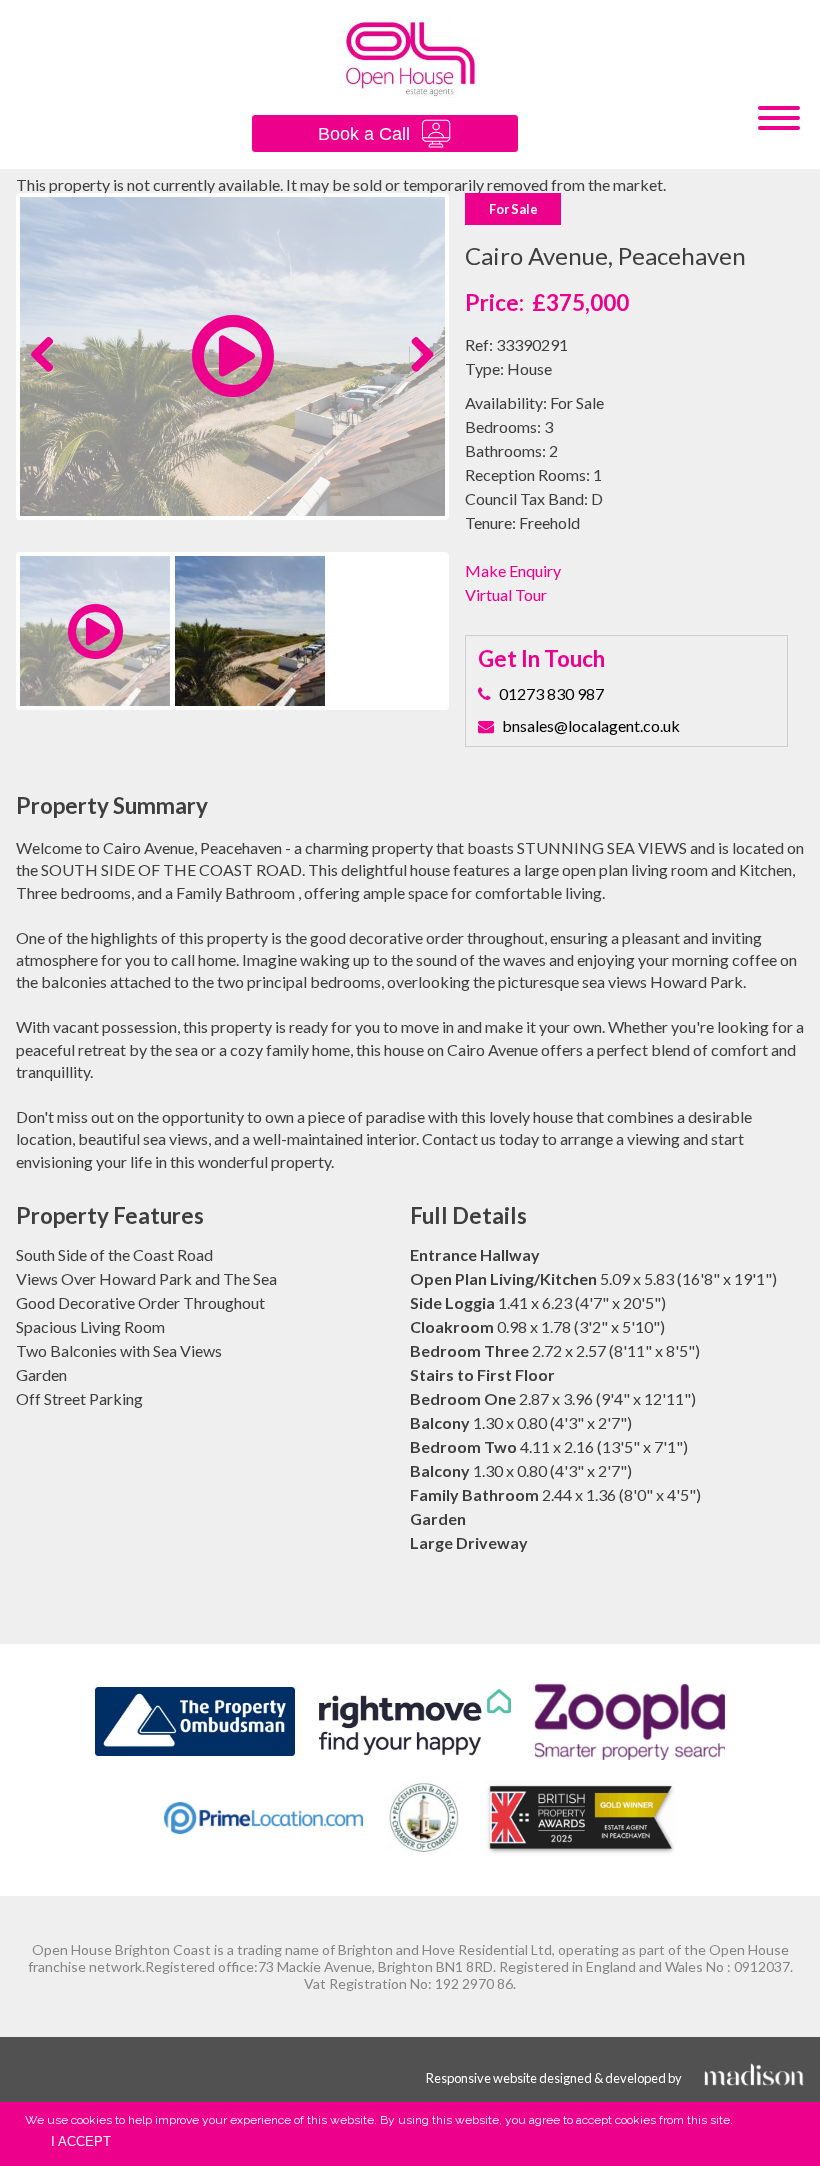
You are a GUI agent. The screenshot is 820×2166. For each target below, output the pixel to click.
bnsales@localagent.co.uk (591, 725)
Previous (50, 375)
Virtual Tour (506, 594)
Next (417, 375)
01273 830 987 (551, 693)
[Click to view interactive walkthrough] (233, 383)
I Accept (81, 2141)
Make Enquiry (513, 570)
